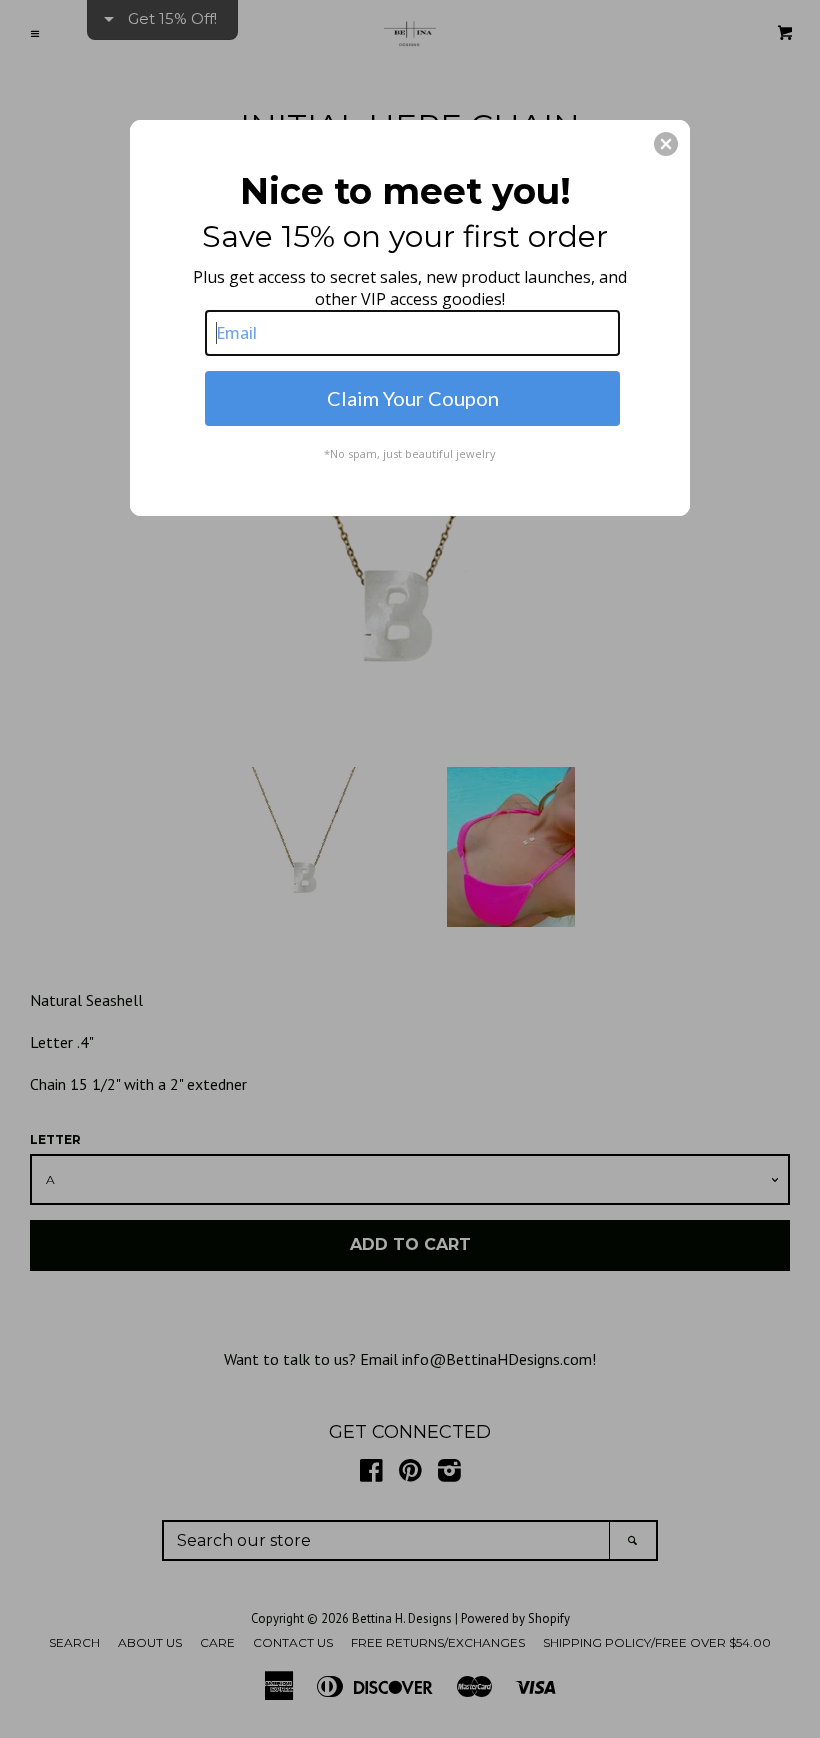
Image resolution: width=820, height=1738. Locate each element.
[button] (666, 144)
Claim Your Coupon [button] (413, 398)
